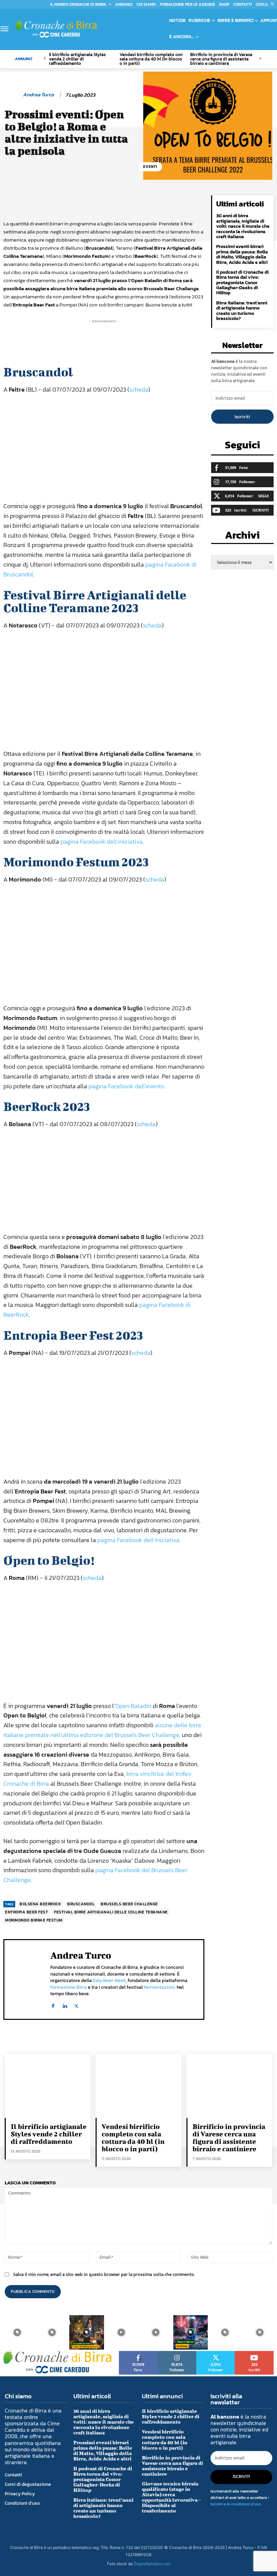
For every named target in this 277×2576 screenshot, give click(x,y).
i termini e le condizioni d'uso (240, 2501)
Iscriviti (242, 417)
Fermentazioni (159, 1987)
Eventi (150, 167)
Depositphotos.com (152, 2564)
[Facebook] (53, 2004)
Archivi (242, 537)
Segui (263, 496)
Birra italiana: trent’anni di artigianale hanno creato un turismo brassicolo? (242, 311)
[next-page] (260, 59)
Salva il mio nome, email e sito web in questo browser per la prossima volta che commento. (104, 2274)
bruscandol (81, 1904)
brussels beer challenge (129, 1904)
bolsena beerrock (40, 1904)
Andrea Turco (39, 95)
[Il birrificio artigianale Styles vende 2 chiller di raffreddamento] (48, 2086)
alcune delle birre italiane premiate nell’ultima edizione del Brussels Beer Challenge (102, 1730)
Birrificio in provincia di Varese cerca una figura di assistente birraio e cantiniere (221, 59)
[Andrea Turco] (12, 95)
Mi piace (138, 2353)
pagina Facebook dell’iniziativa (102, 841)
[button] (266, 4)
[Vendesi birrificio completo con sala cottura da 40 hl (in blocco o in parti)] (138, 2086)
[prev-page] (45, 59)
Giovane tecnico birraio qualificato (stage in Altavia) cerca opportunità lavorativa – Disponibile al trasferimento (171, 2497)
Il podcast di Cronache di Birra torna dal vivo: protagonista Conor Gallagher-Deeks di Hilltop (242, 283)
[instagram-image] (17, 2333)
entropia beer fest (27, 1912)
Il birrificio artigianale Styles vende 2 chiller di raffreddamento (77, 59)
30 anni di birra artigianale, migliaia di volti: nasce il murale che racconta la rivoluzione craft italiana (243, 226)
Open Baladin (133, 1706)
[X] (77, 2004)
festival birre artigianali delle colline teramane (111, 1912)
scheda (139, 389)
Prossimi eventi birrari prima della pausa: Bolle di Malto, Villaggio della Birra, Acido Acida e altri (242, 254)
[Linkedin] (65, 2004)
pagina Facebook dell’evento (126, 1086)
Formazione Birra (69, 1987)
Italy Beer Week (109, 1980)
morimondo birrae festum (34, 1920)
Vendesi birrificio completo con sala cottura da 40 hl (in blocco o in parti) (151, 59)
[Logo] (56, 29)
